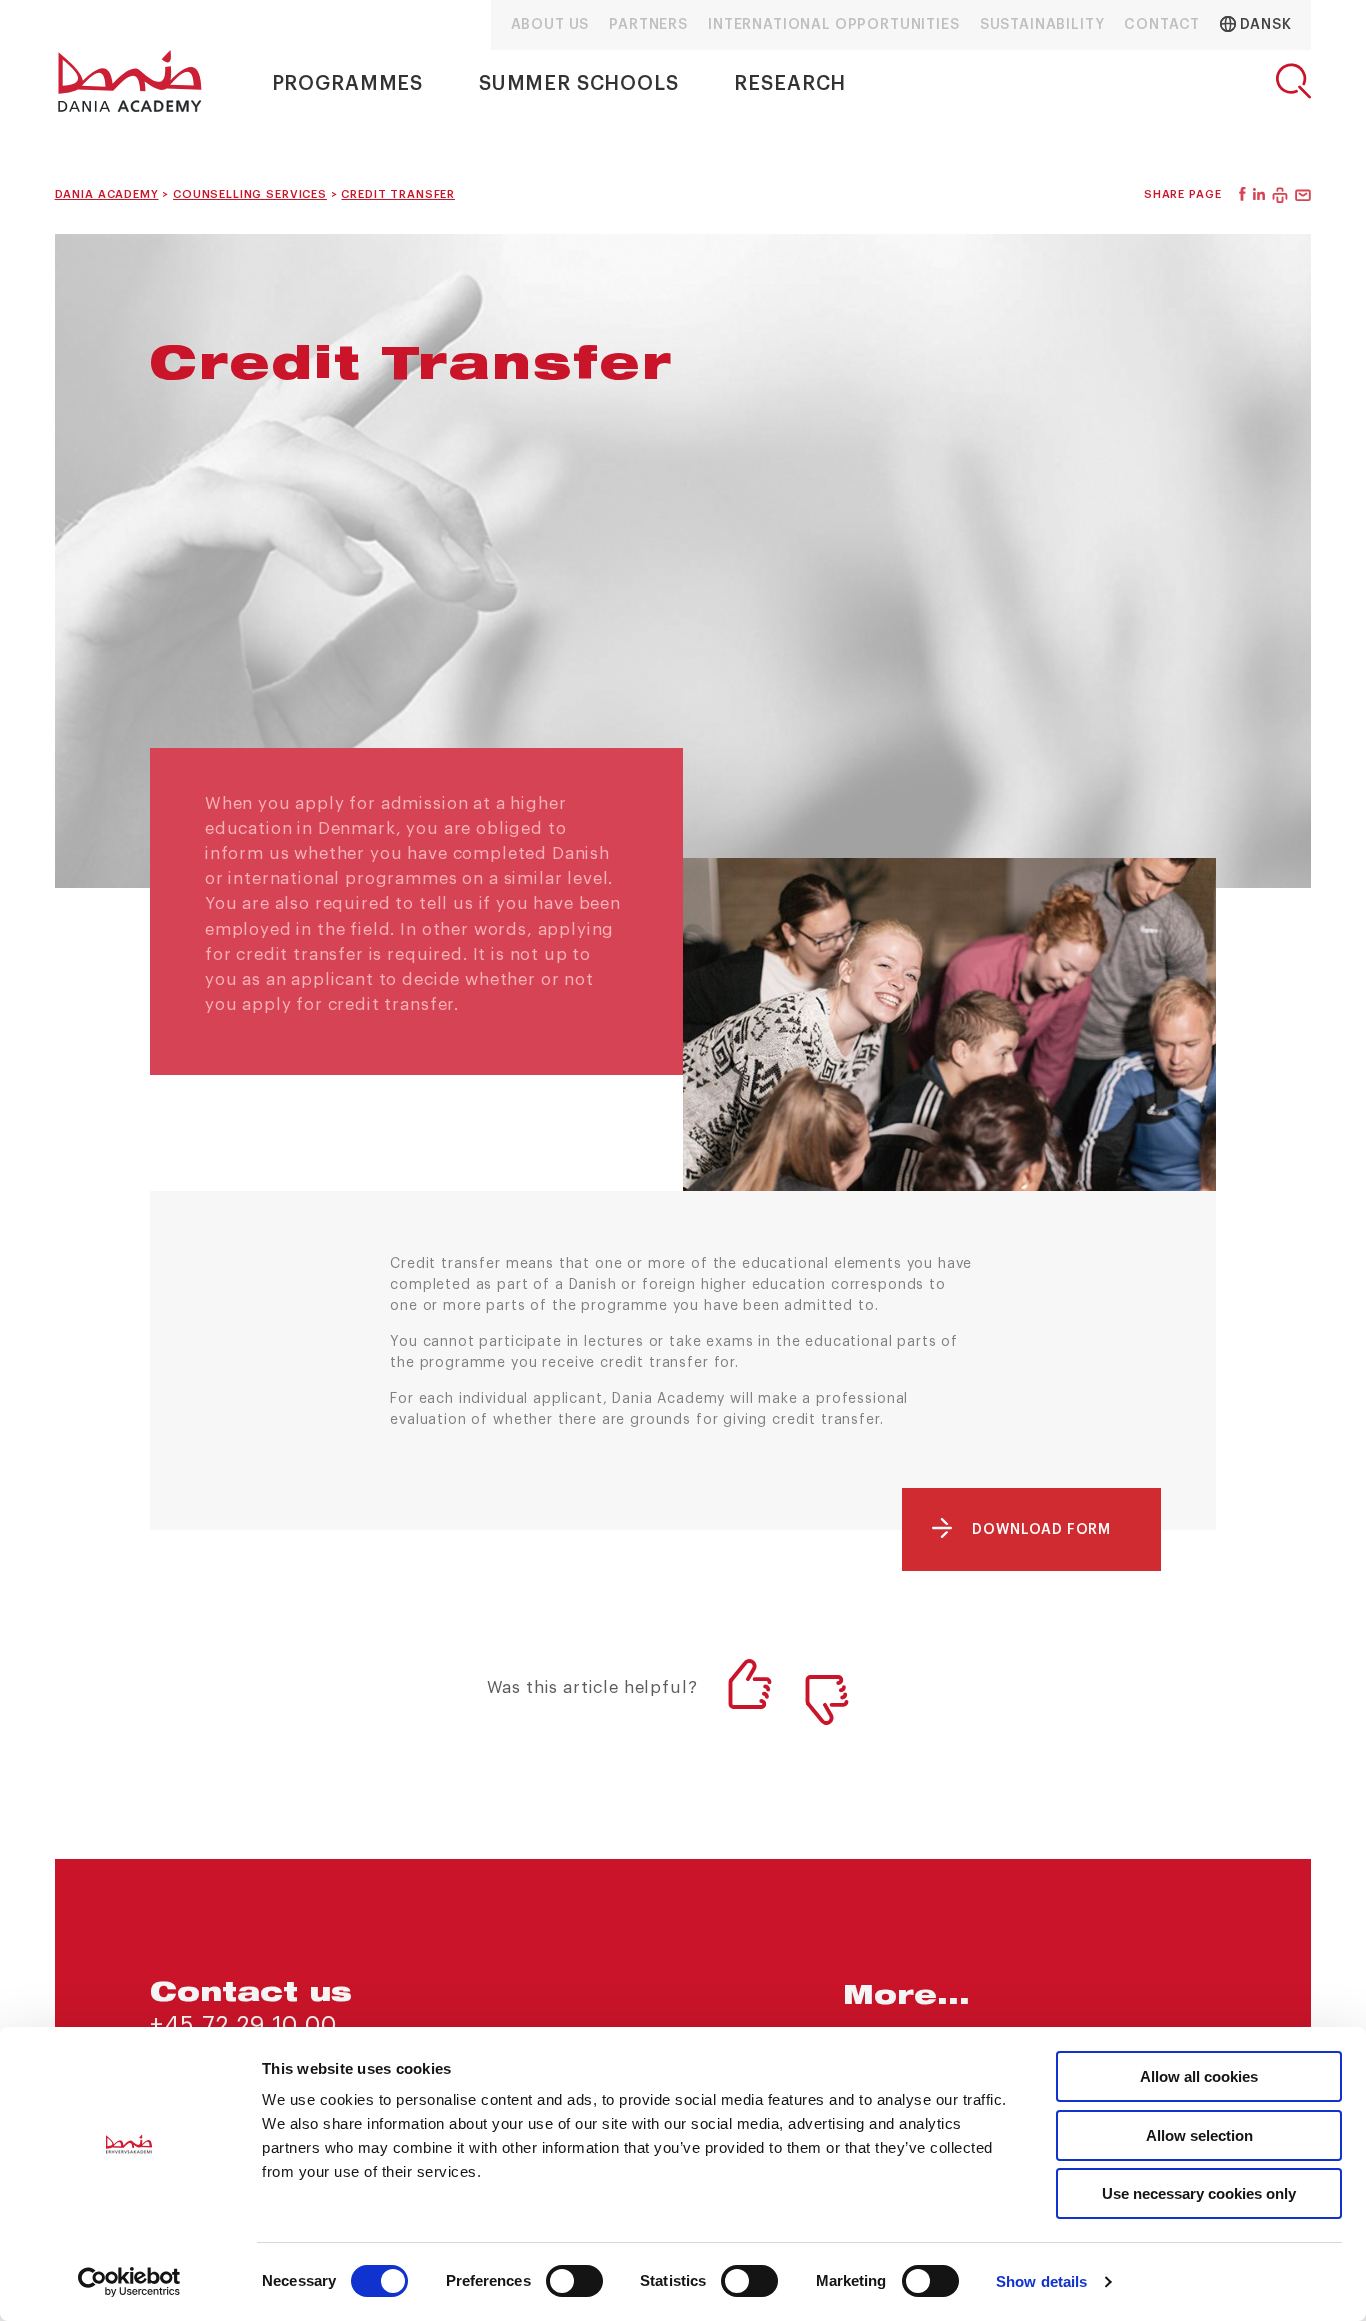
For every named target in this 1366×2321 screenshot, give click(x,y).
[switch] (574, 2281)
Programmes (347, 84)
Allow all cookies (1199, 2076)
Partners (648, 25)
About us (550, 25)
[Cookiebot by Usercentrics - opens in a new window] (129, 2282)
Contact (1162, 25)
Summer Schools (579, 84)
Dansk (1263, 25)
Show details (1041, 2281)
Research (790, 84)
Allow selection (1199, 2135)
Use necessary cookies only (1199, 2193)
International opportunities (834, 25)
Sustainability (1042, 25)
